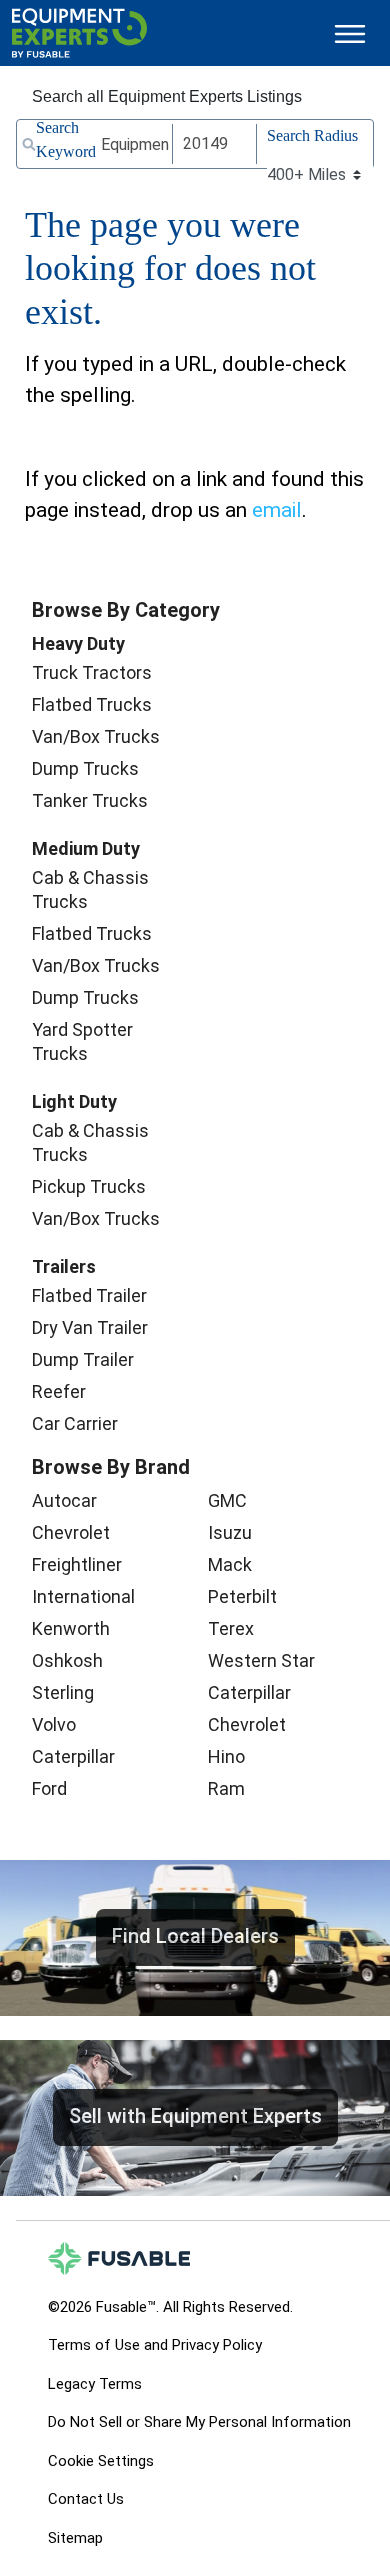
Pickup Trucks (89, 1186)
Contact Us (86, 2499)
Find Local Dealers (195, 1936)
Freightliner (77, 1564)
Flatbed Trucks (92, 704)
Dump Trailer (83, 1359)
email (277, 510)
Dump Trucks (85, 768)
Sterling (63, 1692)
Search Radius (312, 135)
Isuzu (230, 1532)
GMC (227, 1500)
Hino (226, 1756)
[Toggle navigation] (350, 33)
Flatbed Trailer (89, 1295)
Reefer (59, 1391)
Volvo (54, 1724)
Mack (230, 1564)
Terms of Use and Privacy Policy (155, 2345)
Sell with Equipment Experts (195, 2116)
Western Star (261, 1660)
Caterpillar (73, 1756)
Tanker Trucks (90, 800)
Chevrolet (71, 1532)
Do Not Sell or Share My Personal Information (199, 2422)
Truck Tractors (92, 672)
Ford (49, 1788)
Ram (226, 1788)
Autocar (64, 1500)
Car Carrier (75, 1423)
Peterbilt (242, 1596)
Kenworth (71, 1628)
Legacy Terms (95, 2384)
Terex (231, 1628)
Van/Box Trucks (96, 736)
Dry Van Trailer (90, 1327)
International (83, 1596)
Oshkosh (67, 1660)
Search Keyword (66, 139)
